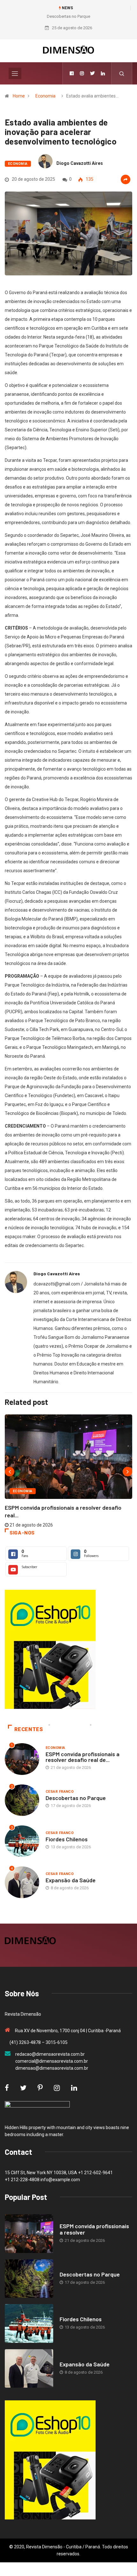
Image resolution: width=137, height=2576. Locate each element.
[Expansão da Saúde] (29, 2369)
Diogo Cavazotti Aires (80, 163)
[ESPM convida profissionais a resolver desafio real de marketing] (29, 2234)
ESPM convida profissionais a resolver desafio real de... (83, 1757)
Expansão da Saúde (71, 1880)
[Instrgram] (82, 73)
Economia (45, 96)
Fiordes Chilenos (67, 1839)
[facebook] (72, 73)
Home (19, 96)
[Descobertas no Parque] (29, 2279)
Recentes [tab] (29, 1729)
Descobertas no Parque (68, 16)
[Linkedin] (103, 73)
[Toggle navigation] (15, 73)
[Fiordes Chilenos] (29, 2323)
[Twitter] (92, 73)
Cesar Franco (60, 1792)
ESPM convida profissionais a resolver (94, 2229)
